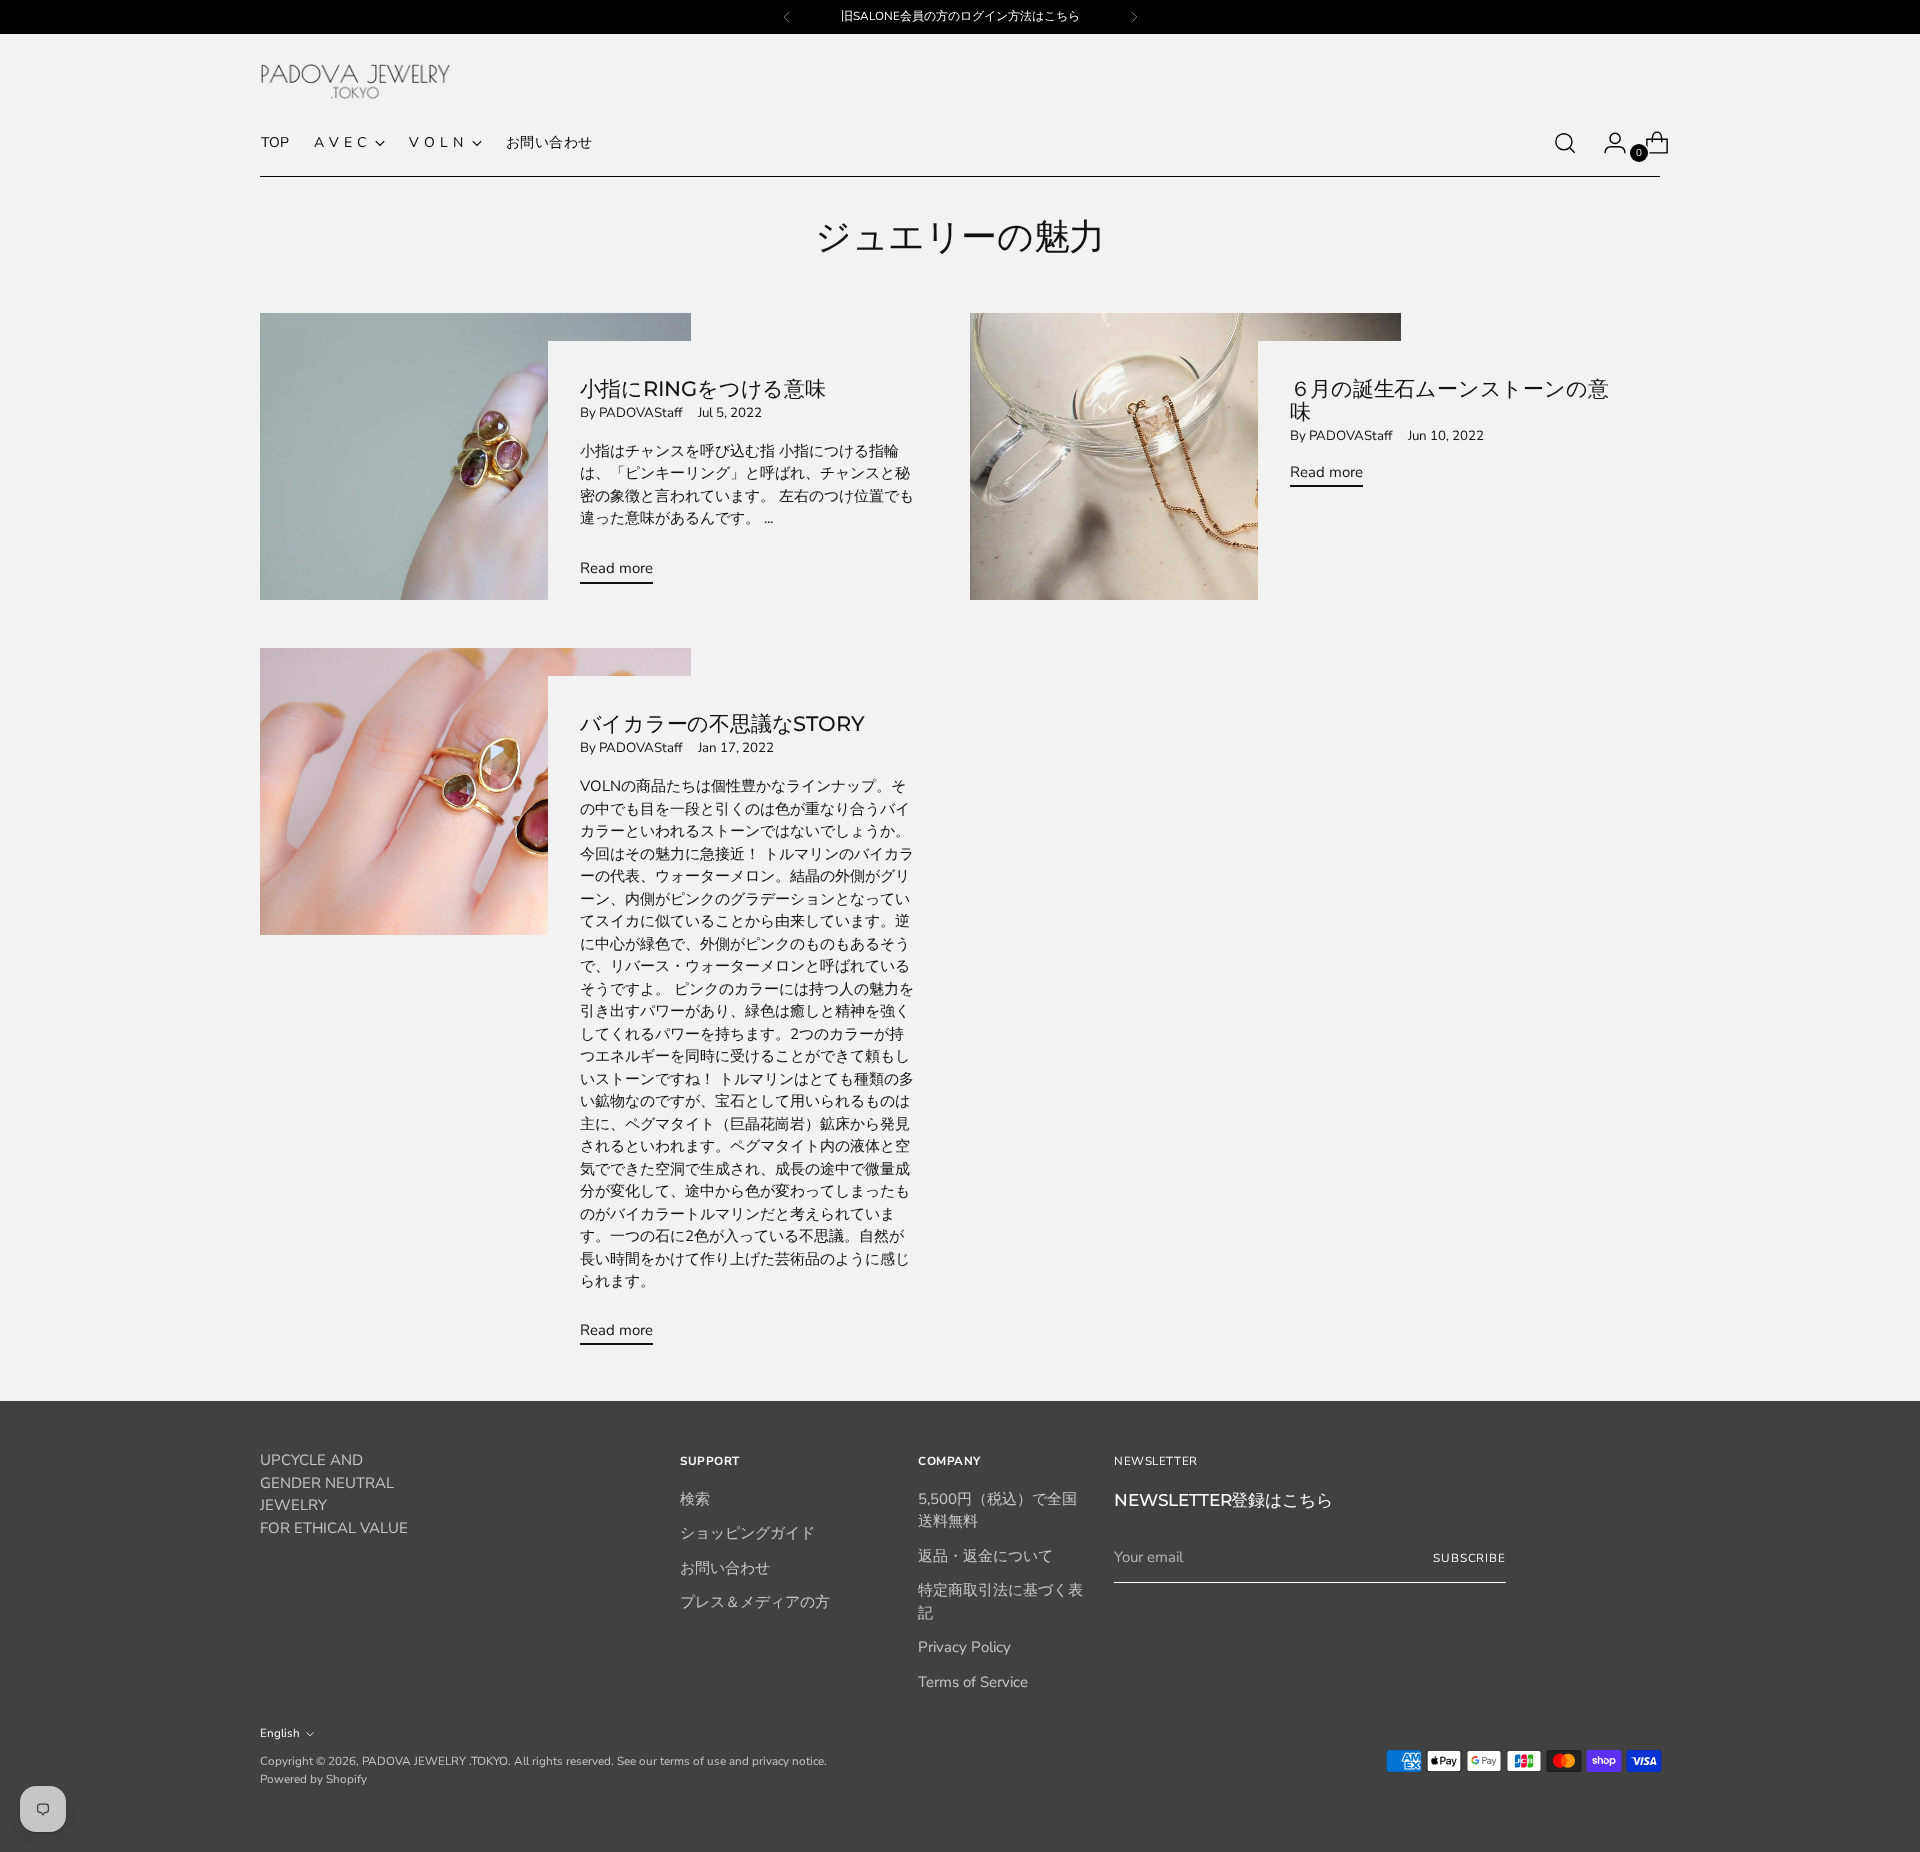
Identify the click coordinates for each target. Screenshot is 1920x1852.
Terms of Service (973, 1682)
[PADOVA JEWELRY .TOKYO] (355, 81)
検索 (695, 1499)
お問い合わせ (725, 1568)
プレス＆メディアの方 (755, 1602)
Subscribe (1469, 1558)
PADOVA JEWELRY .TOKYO (435, 1761)
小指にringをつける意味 (703, 388)
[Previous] (787, 17)
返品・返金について (985, 1556)
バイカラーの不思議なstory (722, 723)
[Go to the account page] (1607, 143)
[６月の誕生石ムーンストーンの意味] (1185, 456)
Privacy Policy (964, 1647)
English (280, 1733)
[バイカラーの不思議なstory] (475, 1004)
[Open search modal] (1565, 143)
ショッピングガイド (747, 1533)
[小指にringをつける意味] (475, 456)
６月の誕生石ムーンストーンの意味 (1449, 400)
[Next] (1134, 17)
